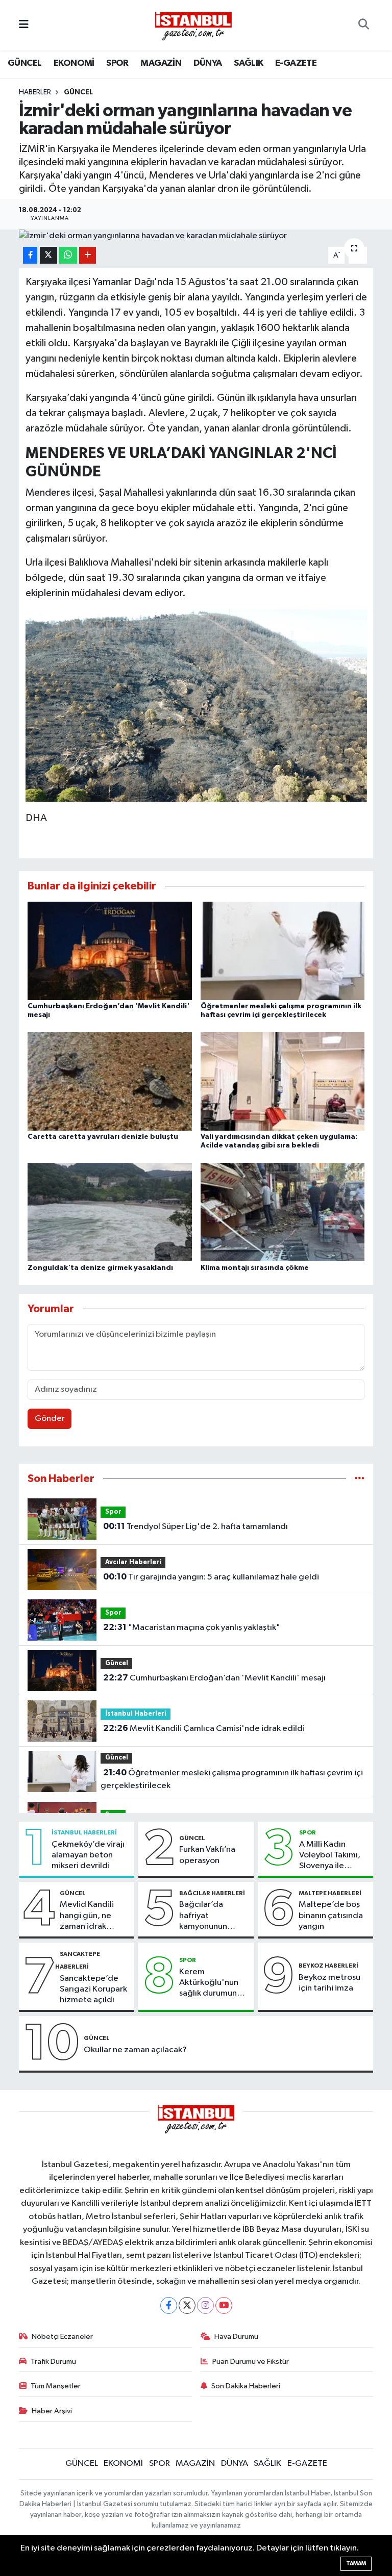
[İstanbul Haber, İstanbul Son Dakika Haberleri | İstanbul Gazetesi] (193, 25)
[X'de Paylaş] (48, 255)
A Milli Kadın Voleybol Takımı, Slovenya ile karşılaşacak (330, 1856)
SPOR (117, 63)
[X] (187, 2305)
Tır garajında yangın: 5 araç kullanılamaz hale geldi (211, 1577)
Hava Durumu (236, 2337)
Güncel (78, 92)
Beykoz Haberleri (328, 1966)
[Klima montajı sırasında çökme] (283, 1212)
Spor (113, 1512)
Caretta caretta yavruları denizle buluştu (103, 1137)
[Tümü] (360, 1479)
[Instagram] (205, 2305)
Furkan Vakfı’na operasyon (207, 1855)
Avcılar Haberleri (133, 1562)
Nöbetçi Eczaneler (62, 2337)
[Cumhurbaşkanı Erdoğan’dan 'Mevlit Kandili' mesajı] (110, 950)
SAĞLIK (248, 63)
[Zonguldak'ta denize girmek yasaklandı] (110, 1212)
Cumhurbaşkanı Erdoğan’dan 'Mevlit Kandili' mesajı (214, 1678)
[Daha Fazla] (88, 255)
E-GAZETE (296, 63)
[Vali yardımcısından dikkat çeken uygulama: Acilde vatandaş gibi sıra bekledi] (283, 1081)
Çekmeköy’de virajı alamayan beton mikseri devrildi (88, 1855)
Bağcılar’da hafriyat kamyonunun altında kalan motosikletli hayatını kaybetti (211, 1916)
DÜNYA (208, 63)
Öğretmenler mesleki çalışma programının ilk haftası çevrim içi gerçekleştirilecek (231, 1779)
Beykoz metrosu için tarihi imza (329, 1983)
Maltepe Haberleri (330, 1893)
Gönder (50, 1419)
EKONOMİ (74, 63)
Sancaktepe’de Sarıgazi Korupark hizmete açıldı (93, 1990)
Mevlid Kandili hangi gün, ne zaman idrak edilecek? (87, 1916)
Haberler (35, 92)
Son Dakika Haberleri (246, 2386)
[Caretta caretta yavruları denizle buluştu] (110, 1081)
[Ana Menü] (24, 25)
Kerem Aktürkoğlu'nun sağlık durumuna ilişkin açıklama (210, 1983)
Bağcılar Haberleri (212, 1893)
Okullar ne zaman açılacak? (135, 2050)
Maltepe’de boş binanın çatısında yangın (331, 1916)
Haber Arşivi (52, 2411)
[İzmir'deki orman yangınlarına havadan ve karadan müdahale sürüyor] (196, 236)
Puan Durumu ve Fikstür (251, 2362)
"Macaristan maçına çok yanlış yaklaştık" (192, 1627)
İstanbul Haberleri (136, 1714)
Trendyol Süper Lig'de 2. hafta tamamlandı (195, 1526)
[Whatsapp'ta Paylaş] (68, 255)
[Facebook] (169, 2305)
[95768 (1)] (196, 705)
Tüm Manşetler (56, 2386)
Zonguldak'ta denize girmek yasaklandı (100, 1268)
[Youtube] (224, 2305)
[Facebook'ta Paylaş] (30, 255)
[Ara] (364, 25)
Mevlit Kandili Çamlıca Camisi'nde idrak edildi (204, 1728)
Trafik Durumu (53, 2362)
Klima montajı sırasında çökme (255, 1268)
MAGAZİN (161, 63)
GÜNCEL (24, 63)
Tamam (356, 2564)
